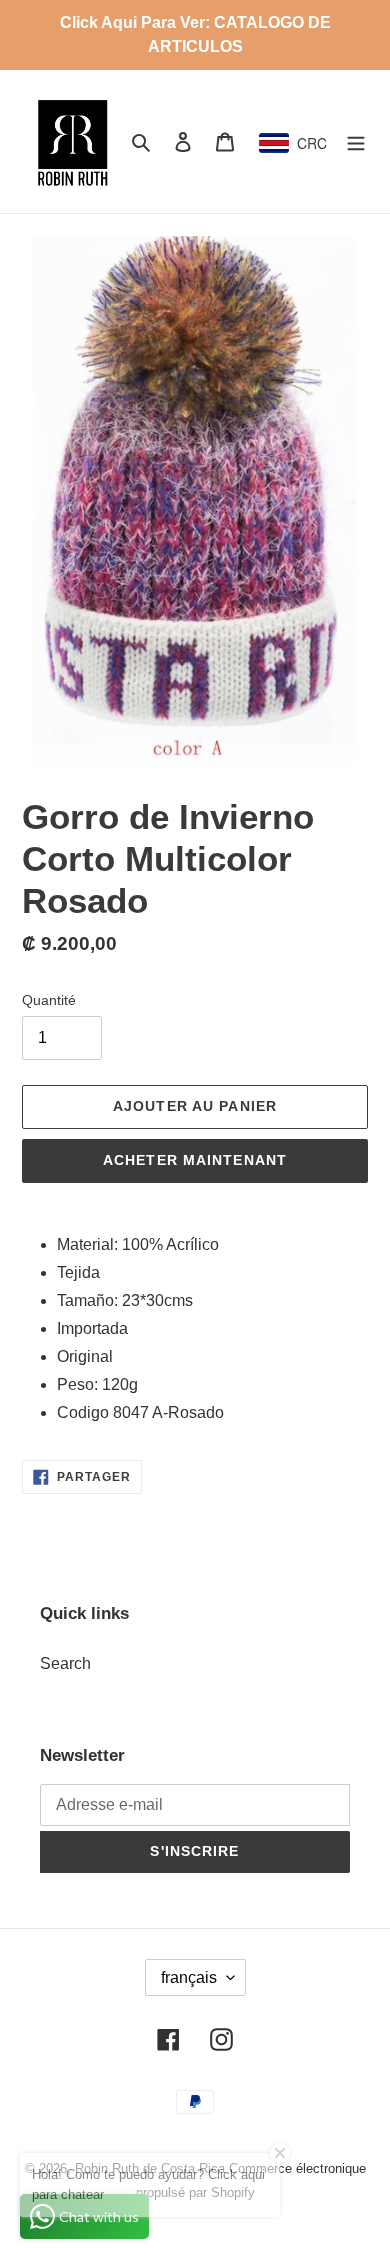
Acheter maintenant (195, 1160)
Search (65, 1663)
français (189, 1977)
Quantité (49, 1000)
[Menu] (356, 141)
